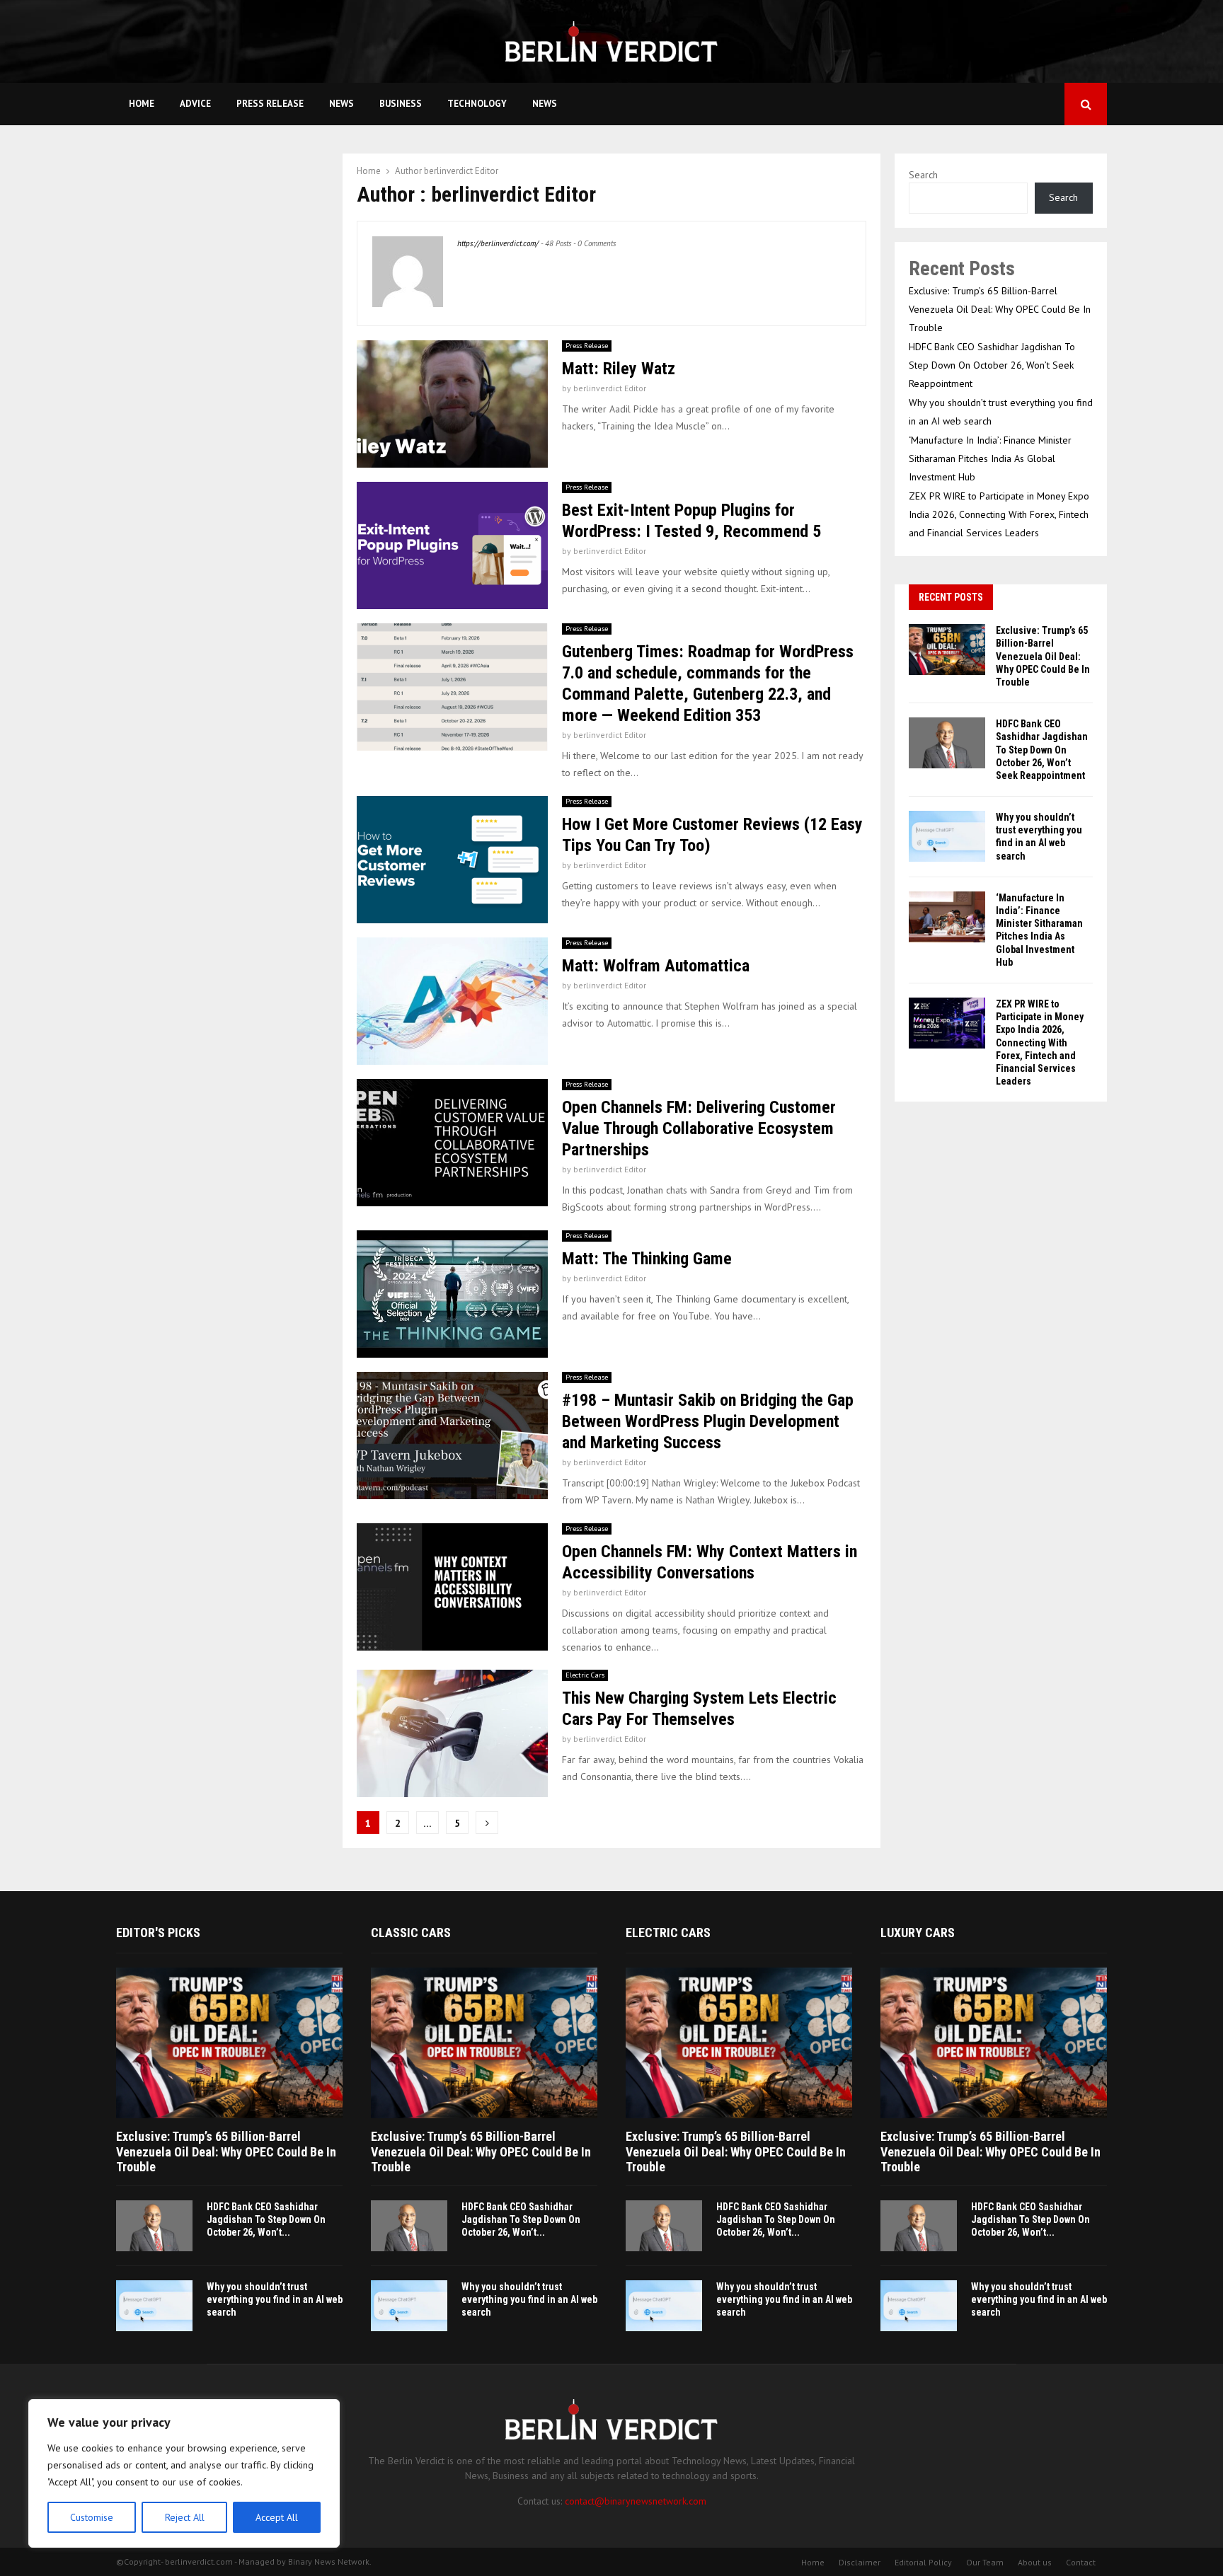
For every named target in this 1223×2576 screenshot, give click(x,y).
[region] (184, 2473)
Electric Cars (585, 1675)
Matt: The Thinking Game (647, 1259)
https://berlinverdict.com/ (498, 243)
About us (1035, 2562)
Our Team (985, 2562)
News (341, 104)
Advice (195, 104)
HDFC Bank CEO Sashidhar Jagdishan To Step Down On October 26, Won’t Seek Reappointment (992, 365)
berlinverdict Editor (461, 171)
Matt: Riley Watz (619, 369)
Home (142, 104)
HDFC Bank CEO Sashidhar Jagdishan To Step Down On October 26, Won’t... (266, 2219)
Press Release (270, 104)
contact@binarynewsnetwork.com (636, 2501)
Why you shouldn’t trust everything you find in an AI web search (275, 2299)
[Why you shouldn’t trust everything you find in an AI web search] (947, 836)
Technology (477, 104)
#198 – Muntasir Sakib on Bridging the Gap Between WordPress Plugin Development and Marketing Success (708, 1421)
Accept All (277, 2517)
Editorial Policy (923, 2562)
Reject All (185, 2517)
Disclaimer (860, 2562)
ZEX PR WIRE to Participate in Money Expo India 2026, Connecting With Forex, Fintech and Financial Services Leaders (999, 514)
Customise (92, 2517)
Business (401, 104)
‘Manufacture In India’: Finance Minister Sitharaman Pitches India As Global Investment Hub (990, 458)
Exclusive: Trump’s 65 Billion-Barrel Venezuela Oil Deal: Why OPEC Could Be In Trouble (1000, 309)
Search (923, 175)
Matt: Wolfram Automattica (656, 966)
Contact (1081, 2562)
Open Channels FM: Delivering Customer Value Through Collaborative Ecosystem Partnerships (699, 1128)
